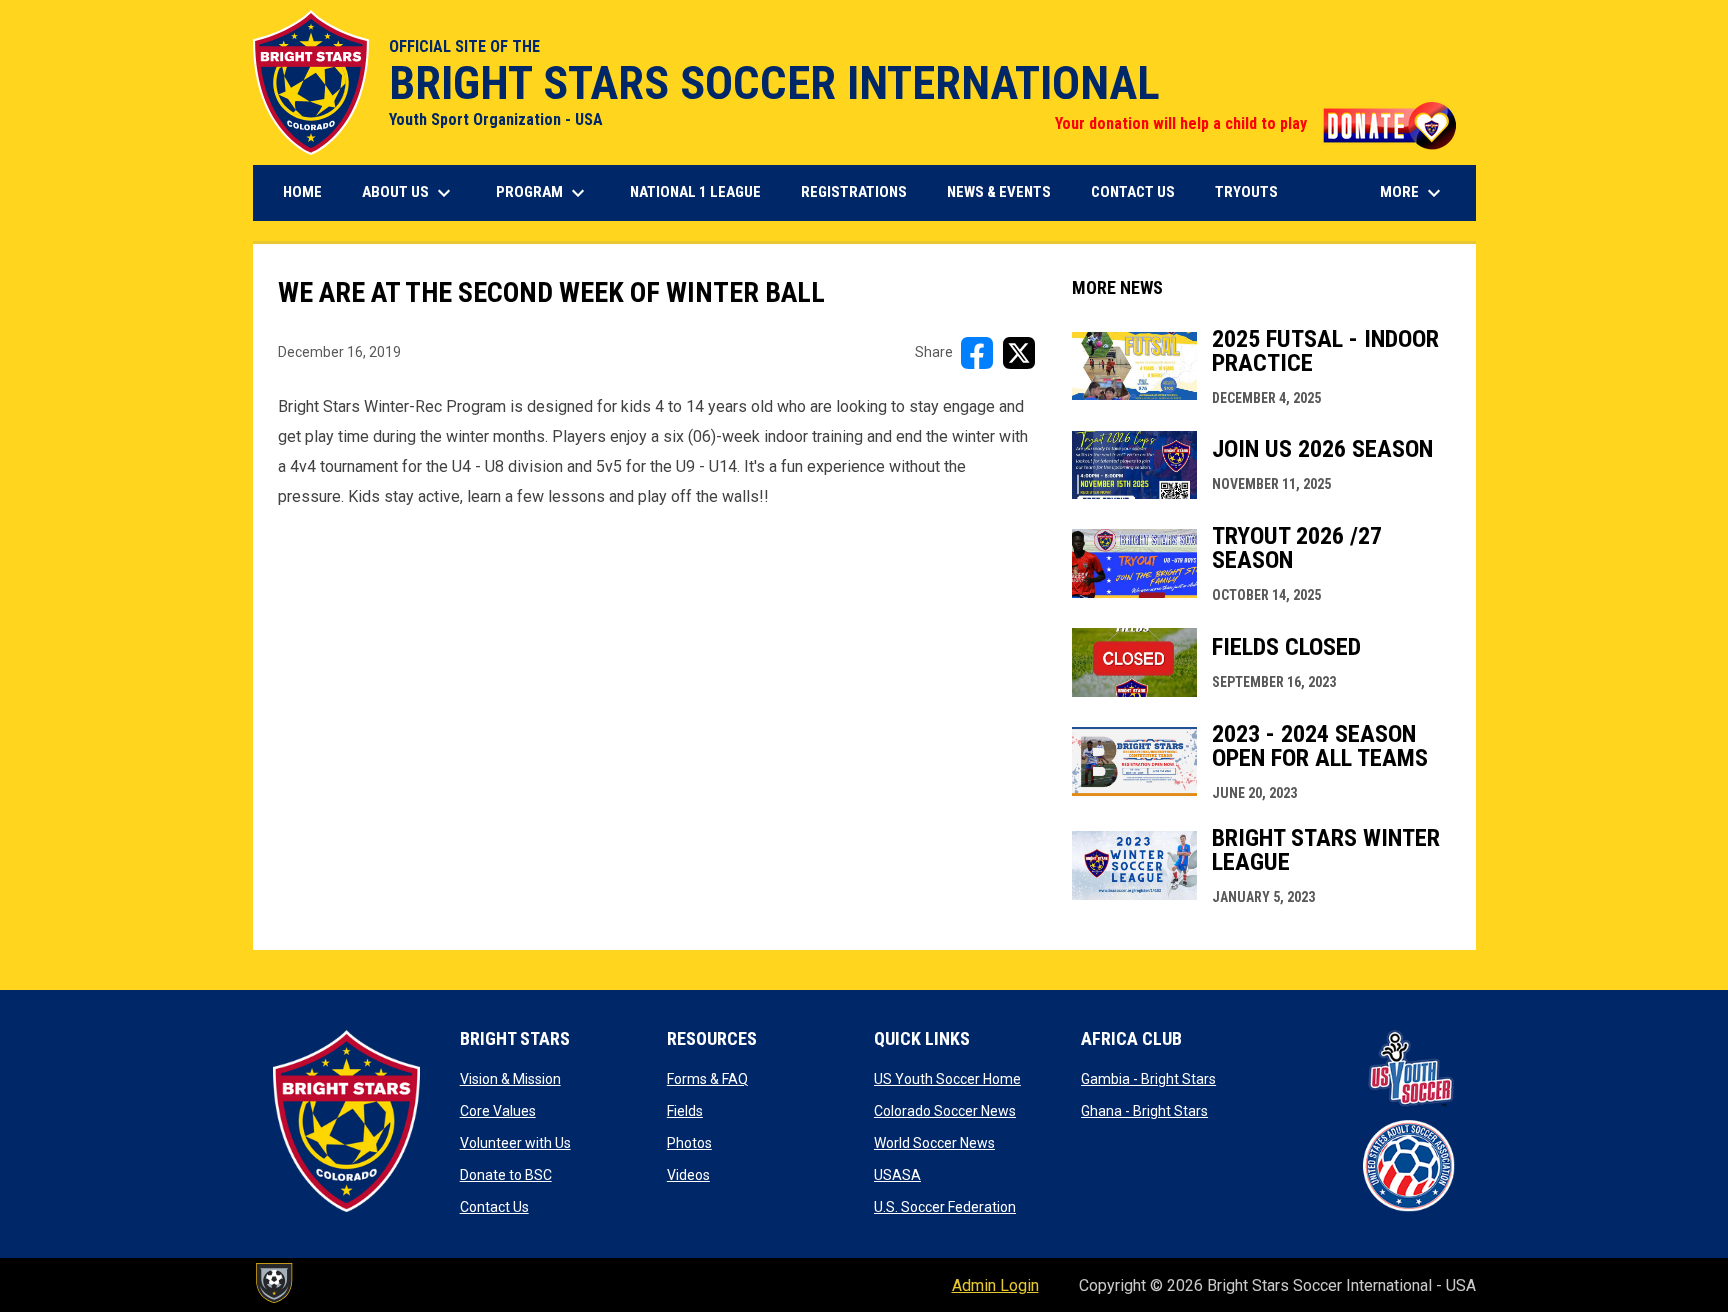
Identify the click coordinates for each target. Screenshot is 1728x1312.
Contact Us (494, 1207)
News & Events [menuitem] (999, 192)
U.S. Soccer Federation (945, 1207)
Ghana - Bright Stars (1144, 1111)
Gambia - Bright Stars (1148, 1079)
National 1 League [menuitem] (703, 191)
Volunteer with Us (515, 1143)
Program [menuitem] (543, 193)
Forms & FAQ (707, 1079)
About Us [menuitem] (409, 193)
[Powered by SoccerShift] (273, 1283)
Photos (689, 1143)
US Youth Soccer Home (947, 1079)
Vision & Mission (510, 1079)
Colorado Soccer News (945, 1111)
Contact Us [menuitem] (1133, 192)
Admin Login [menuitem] (995, 1285)
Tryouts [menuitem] (1254, 191)
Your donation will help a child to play (1255, 123)
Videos (688, 1175)
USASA (897, 1175)
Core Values (498, 1111)
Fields (685, 1111)
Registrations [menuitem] (861, 191)
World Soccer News (934, 1143)
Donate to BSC (506, 1175)
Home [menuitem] (302, 192)
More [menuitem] (1413, 193)
